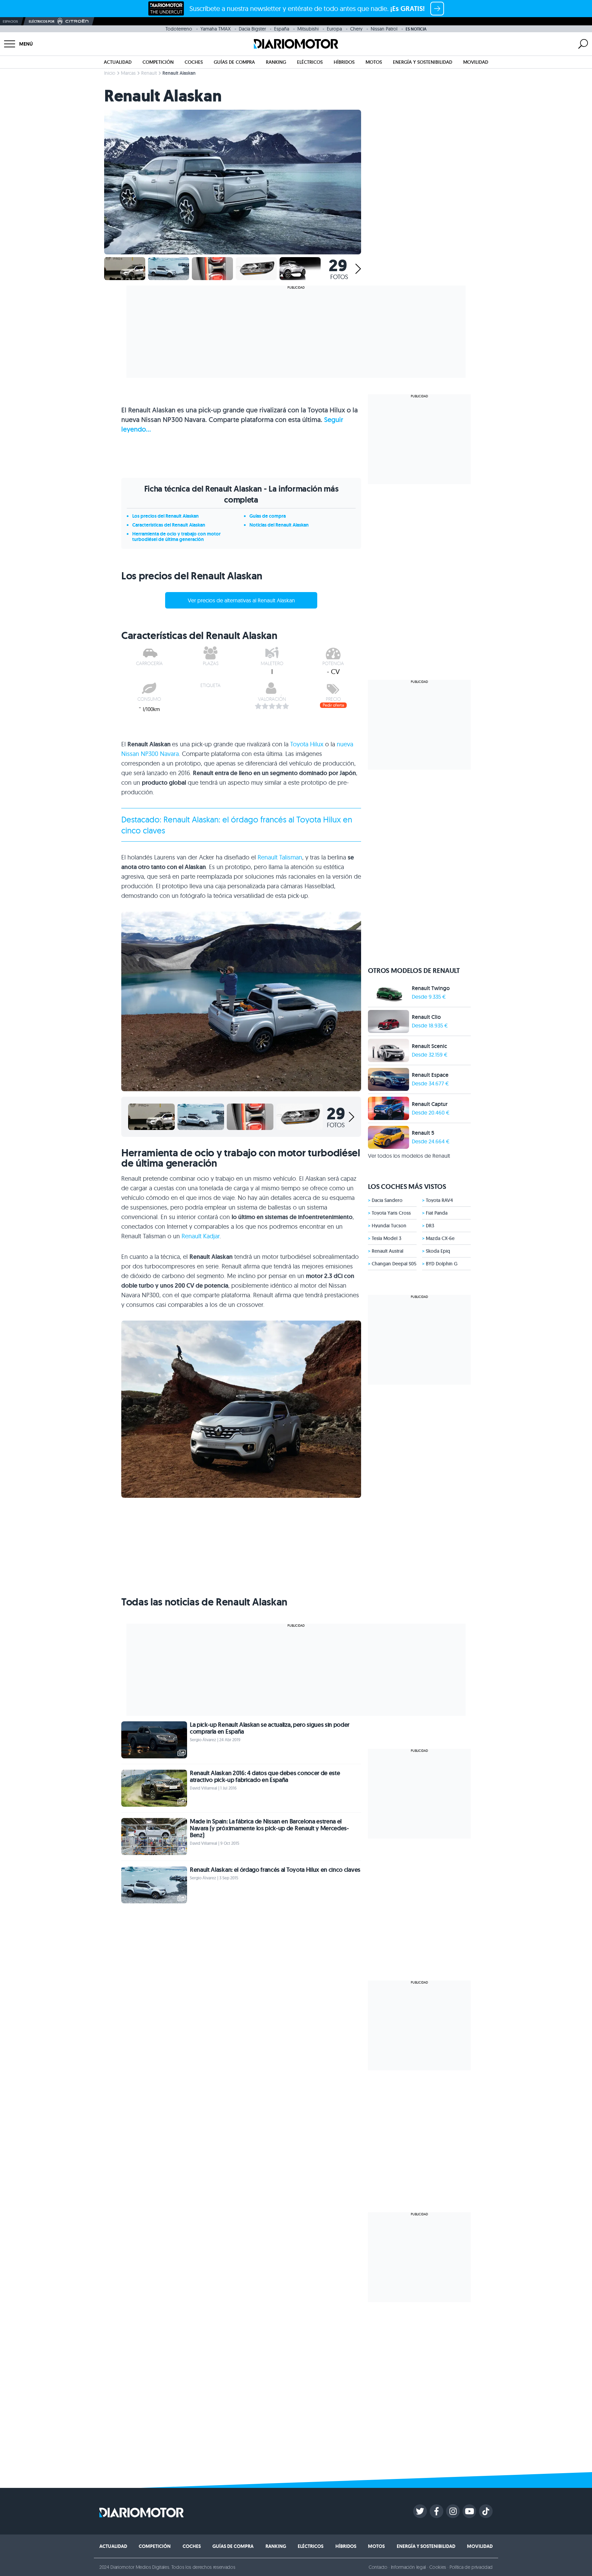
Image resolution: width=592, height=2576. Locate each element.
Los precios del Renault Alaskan (165, 516)
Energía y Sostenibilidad (423, 62)
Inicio (110, 73)
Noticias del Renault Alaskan (279, 525)
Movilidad (476, 62)
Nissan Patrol (384, 29)
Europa (334, 29)
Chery (356, 29)
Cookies (438, 2567)
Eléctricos (310, 62)
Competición (158, 62)
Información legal (409, 2567)
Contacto (378, 2567)
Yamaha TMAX (215, 29)
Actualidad (118, 62)
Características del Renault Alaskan (169, 525)
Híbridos (344, 62)
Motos (374, 62)
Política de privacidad (471, 2567)
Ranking (276, 62)
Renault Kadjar (201, 1236)
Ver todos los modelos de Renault (409, 1156)
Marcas (128, 73)
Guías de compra (234, 62)
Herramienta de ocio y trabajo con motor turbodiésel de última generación (176, 537)
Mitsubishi (308, 29)
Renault (149, 73)
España (282, 29)
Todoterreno (179, 29)
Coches (194, 62)
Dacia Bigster (252, 29)
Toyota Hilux (307, 744)
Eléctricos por (42, 21)
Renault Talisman (280, 857)
